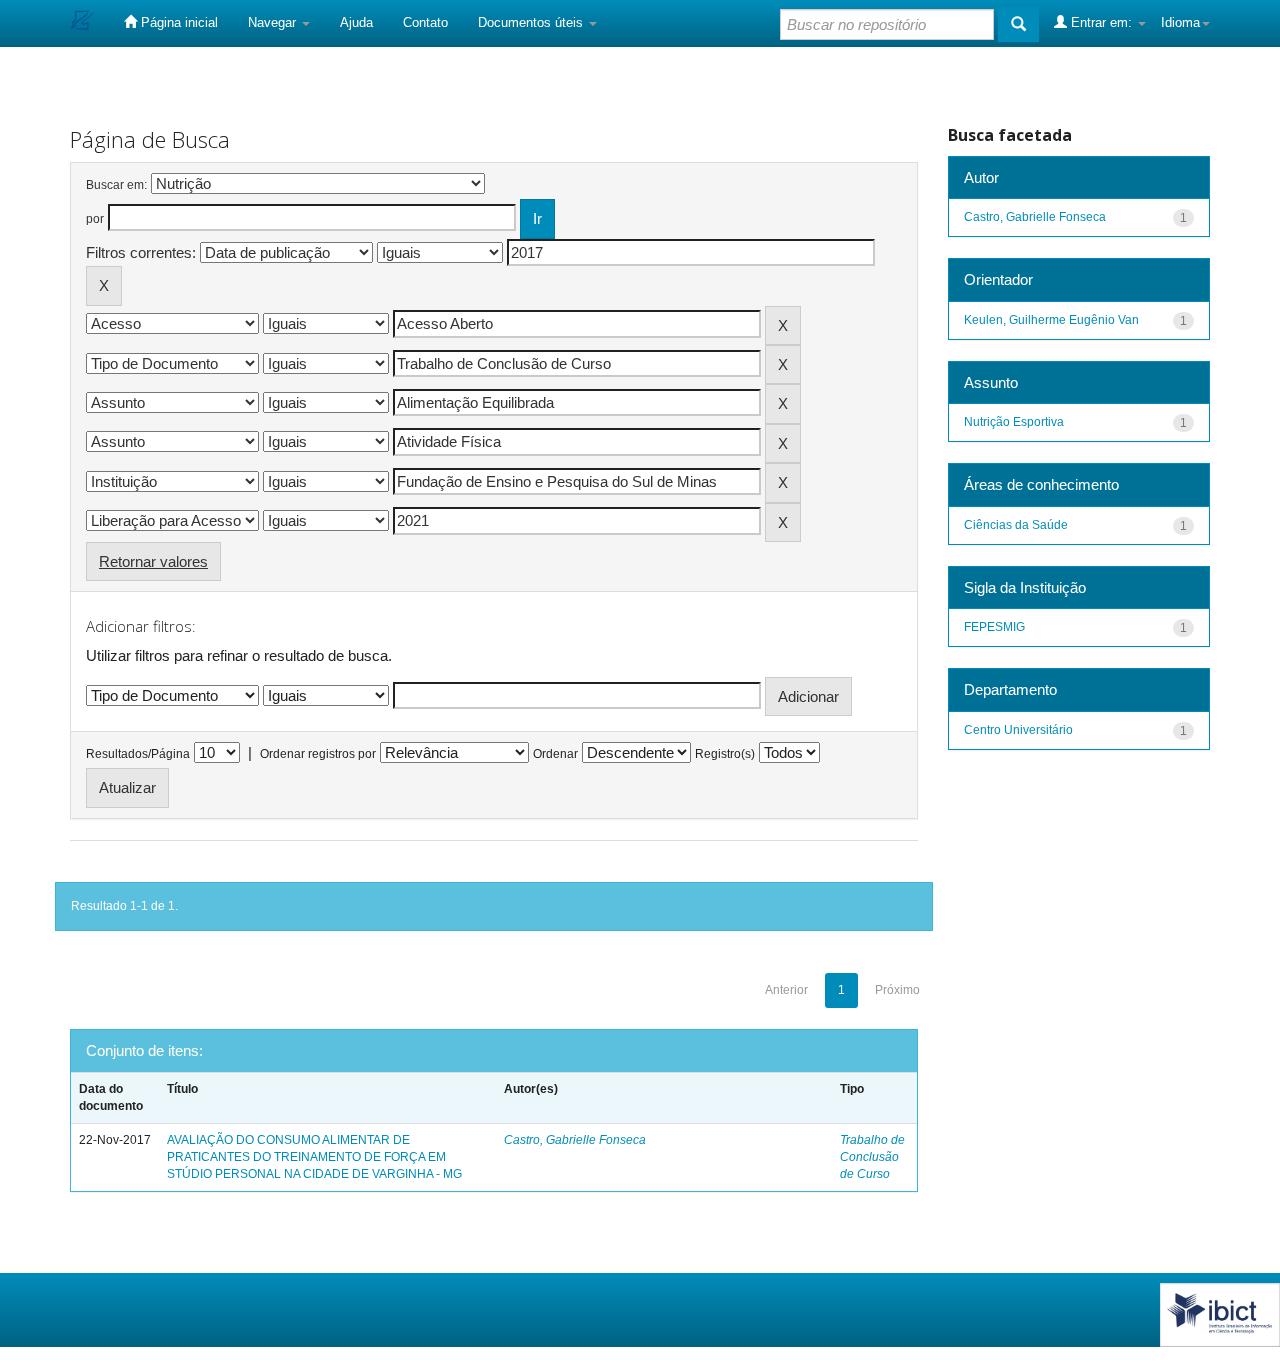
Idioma (1180, 22)
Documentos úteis (532, 22)
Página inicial (177, 22)
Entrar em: (1101, 22)
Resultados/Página (138, 754)
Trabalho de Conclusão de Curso (872, 1157)
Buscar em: (116, 185)
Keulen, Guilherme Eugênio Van (1051, 320)
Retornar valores (153, 561)
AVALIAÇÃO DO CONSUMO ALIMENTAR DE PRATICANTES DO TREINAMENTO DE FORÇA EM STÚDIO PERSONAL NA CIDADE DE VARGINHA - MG (314, 1157)
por (95, 219)
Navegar (274, 22)
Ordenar (555, 754)
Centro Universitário (1018, 730)
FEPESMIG (994, 627)
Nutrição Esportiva (1014, 422)
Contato (425, 22)
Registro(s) (725, 754)
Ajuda (356, 22)
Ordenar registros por (318, 754)
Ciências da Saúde (1016, 525)
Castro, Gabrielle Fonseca (575, 1140)
